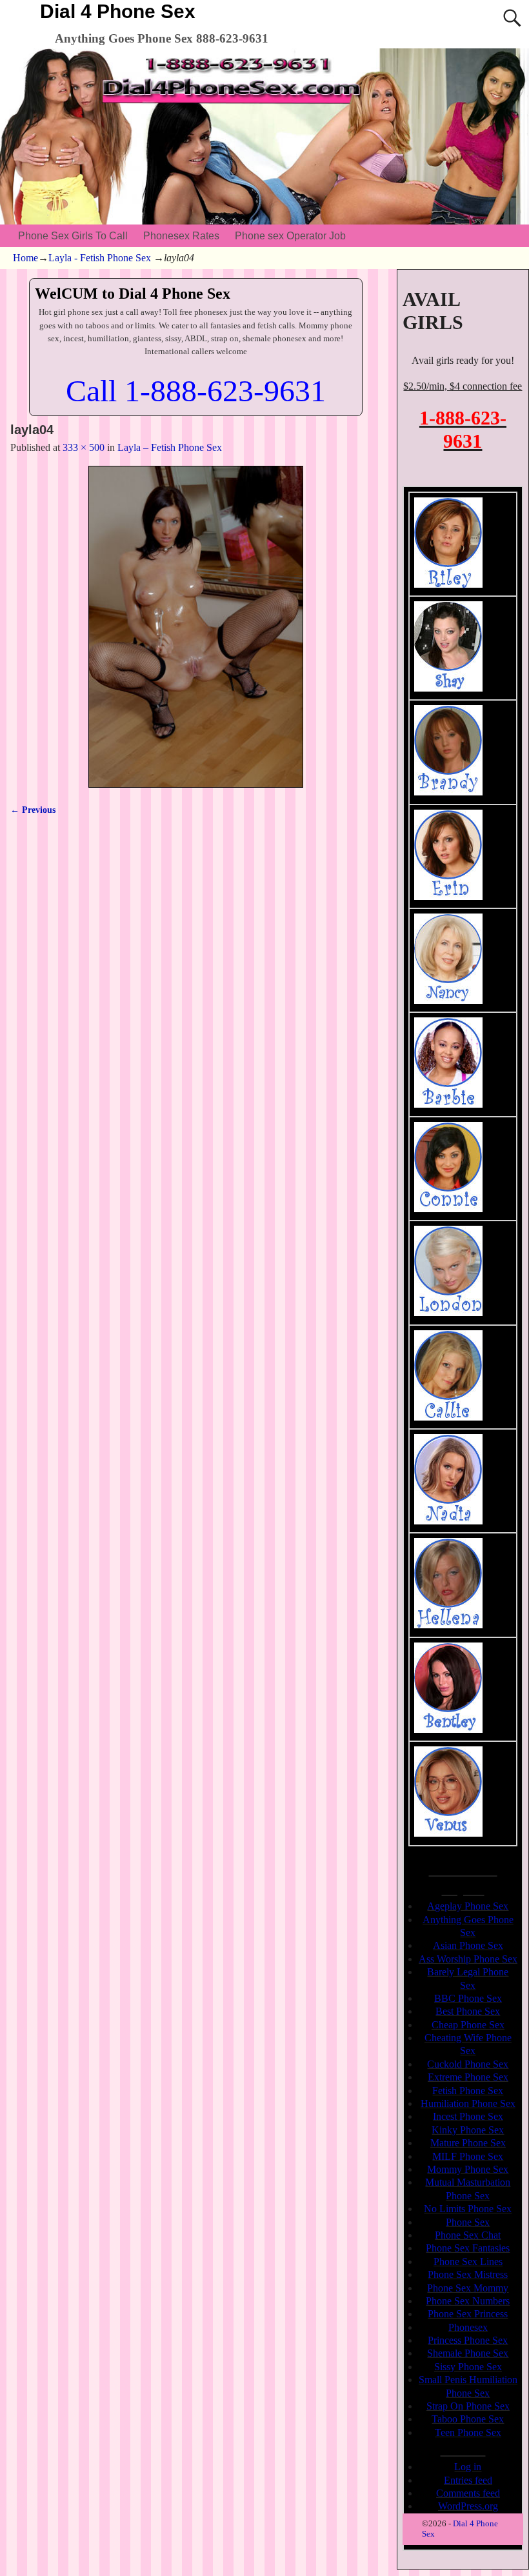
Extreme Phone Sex (468, 2077)
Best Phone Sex (468, 2011)
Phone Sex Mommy (468, 2288)
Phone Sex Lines (468, 2261)
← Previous (33, 810)
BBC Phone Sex (468, 1998)
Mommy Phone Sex (468, 2169)
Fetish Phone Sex (468, 2091)
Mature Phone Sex (468, 2143)
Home (25, 258)
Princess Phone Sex (468, 2340)
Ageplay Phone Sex (468, 1906)
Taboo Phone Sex (468, 2419)
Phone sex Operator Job (290, 236)
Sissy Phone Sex (468, 2367)
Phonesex (468, 2327)
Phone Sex (468, 2222)
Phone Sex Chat (468, 2235)
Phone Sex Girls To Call (73, 236)
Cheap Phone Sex (468, 2025)
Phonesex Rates (181, 236)
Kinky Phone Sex (468, 2130)
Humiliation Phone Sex (468, 2103)
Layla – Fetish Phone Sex (170, 447)
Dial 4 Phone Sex (118, 11)
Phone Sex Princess (468, 2314)
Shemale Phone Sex (468, 2353)
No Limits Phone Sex (468, 2209)
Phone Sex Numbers (468, 2301)
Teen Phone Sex (468, 2432)
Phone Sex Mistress (468, 2274)
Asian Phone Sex (468, 1945)
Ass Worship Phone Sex (468, 1959)
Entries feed (468, 2480)
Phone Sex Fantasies (468, 2248)
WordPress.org (468, 2506)
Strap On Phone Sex (468, 2406)
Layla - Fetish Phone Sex (100, 258)
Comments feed (468, 2493)
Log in (468, 2467)
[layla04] (195, 627)
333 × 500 (84, 447)
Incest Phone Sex (468, 2116)
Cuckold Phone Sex (468, 2064)
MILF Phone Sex (468, 2156)
